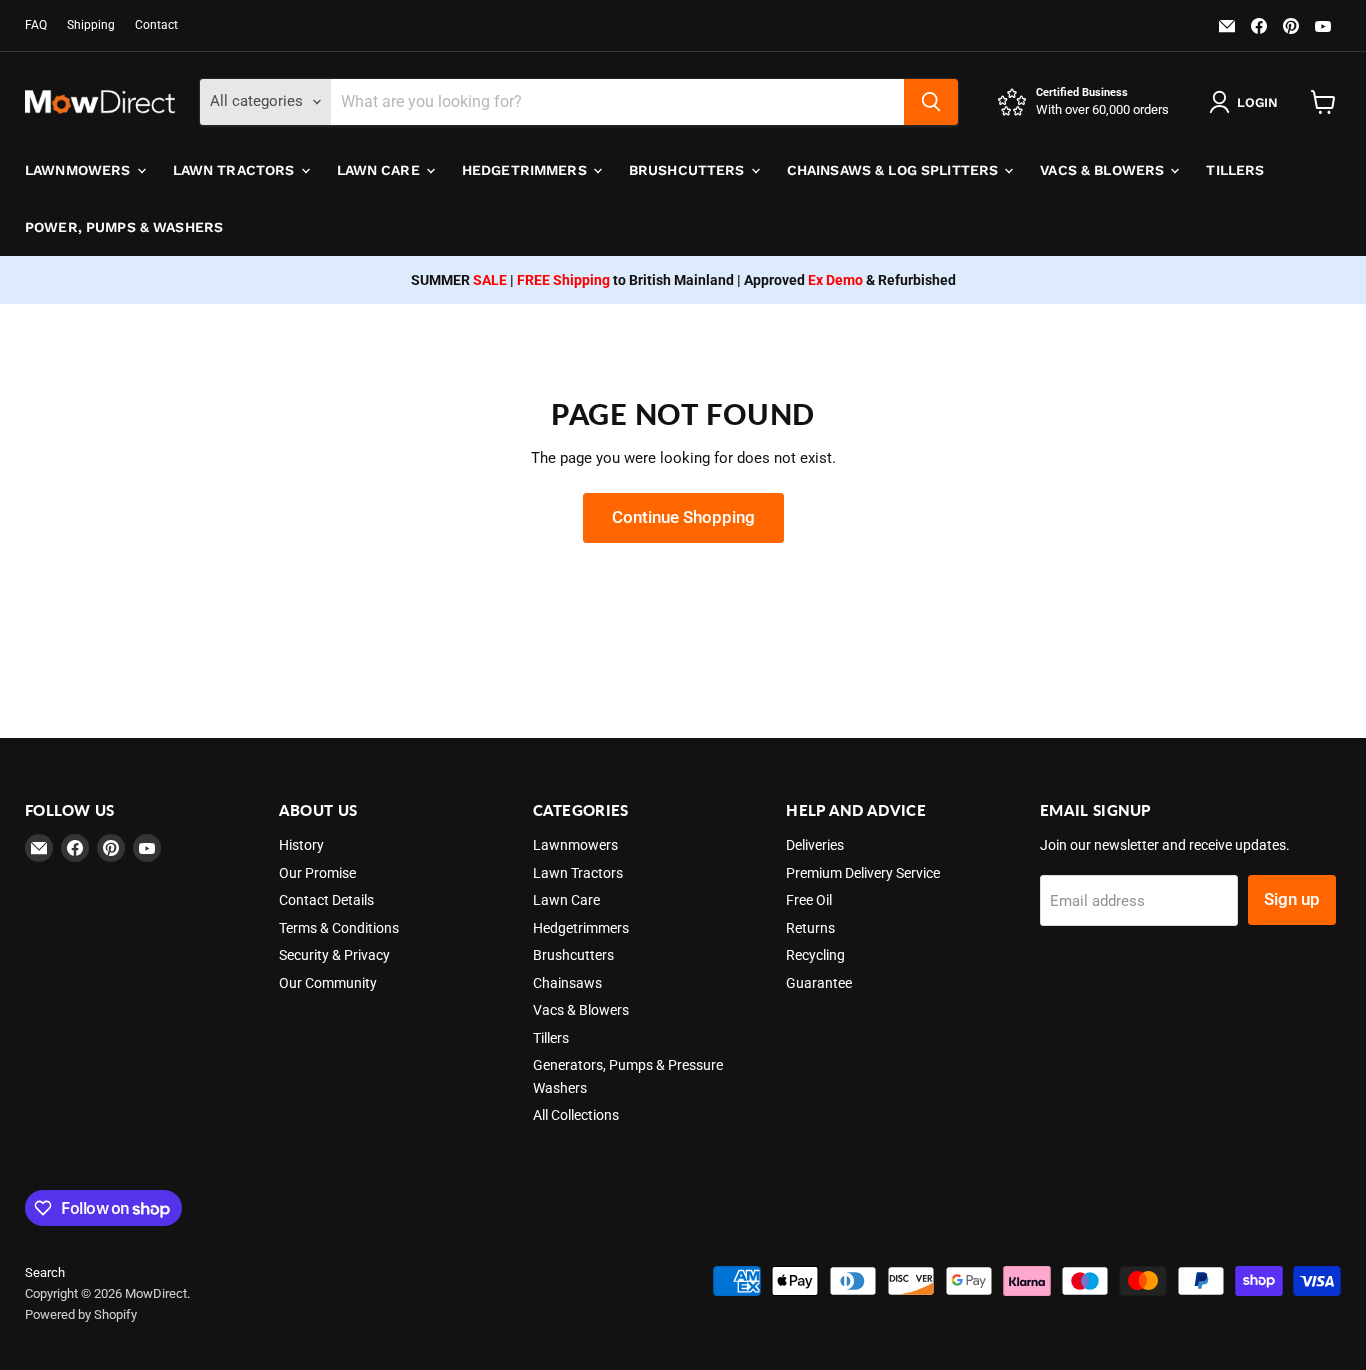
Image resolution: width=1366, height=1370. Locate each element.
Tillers (1235, 170)
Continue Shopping (683, 517)
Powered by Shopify (81, 1314)
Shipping (91, 25)
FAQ (36, 25)
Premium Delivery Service (863, 873)
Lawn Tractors (236, 170)
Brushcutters (689, 170)
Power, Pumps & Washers (124, 227)
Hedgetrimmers (526, 170)
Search (45, 1272)
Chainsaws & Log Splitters (895, 170)
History (301, 845)
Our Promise (317, 873)
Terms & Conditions (339, 928)
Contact (156, 25)
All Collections (576, 1115)
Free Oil (809, 900)
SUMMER (459, 280)
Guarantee (819, 983)
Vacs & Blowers (1104, 170)
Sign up (1292, 899)
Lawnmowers (80, 170)
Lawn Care (380, 170)
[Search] (931, 102)
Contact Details (326, 900)
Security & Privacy (334, 955)
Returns (810, 928)
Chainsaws (567, 983)
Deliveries (815, 845)
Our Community (328, 983)
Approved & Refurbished (850, 280)
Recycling (815, 955)
